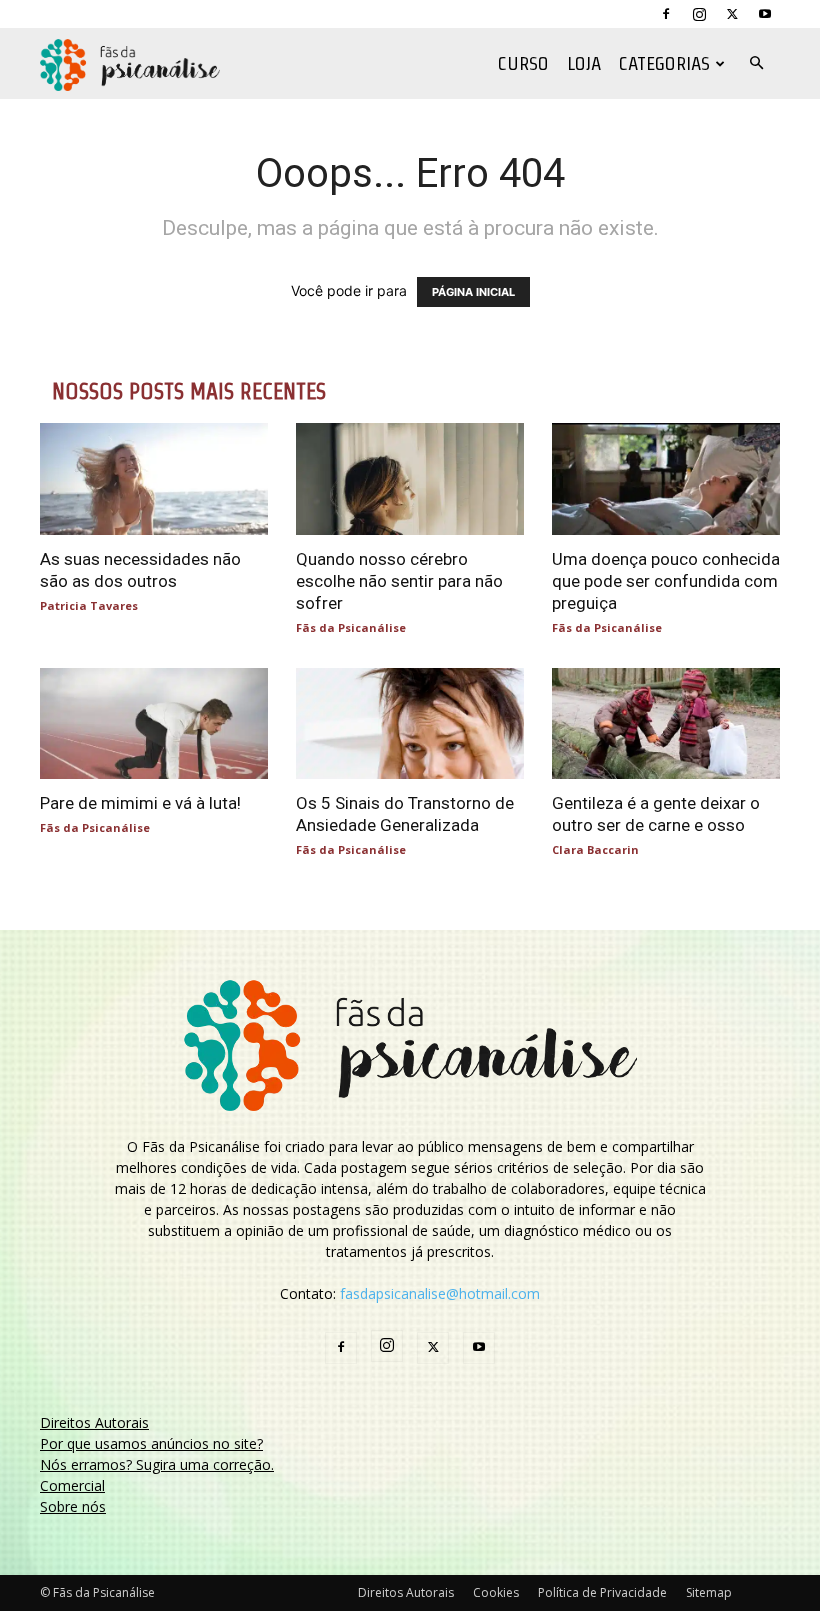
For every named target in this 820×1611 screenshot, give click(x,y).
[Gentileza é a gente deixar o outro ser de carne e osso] (666, 724)
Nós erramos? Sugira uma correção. (157, 1464)
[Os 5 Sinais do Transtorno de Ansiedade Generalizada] (410, 724)
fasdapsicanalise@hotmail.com (440, 1293)
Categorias (664, 63)
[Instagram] (699, 14)
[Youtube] (765, 14)
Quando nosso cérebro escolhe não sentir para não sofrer (399, 581)
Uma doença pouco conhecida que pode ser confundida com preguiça (666, 581)
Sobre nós (73, 1506)
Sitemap (709, 1592)
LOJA (584, 63)
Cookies (496, 1592)
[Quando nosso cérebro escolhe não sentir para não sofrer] (410, 479)
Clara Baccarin (595, 849)
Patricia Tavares (89, 605)
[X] (732, 14)
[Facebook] (666, 14)
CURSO (523, 63)
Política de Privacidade (602, 1592)
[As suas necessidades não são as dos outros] (154, 479)
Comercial (72, 1485)
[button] (756, 63)
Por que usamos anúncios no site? (151, 1443)
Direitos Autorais (94, 1422)
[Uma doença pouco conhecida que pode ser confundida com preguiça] (666, 479)
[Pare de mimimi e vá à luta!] (154, 724)
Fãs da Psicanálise (351, 627)
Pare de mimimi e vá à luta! (140, 803)
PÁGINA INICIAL (473, 292)
